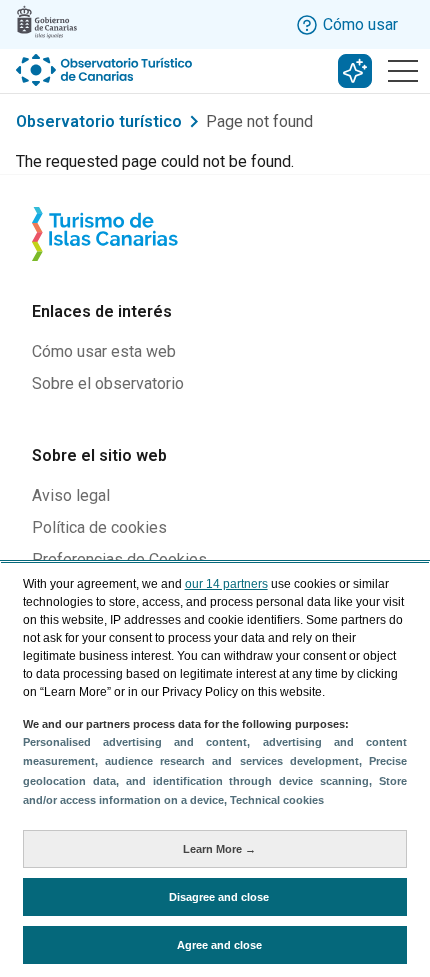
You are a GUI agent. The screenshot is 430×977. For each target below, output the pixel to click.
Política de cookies (99, 527)
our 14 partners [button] (226, 584)
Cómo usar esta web (104, 351)
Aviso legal (71, 495)
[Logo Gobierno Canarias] (47, 22)
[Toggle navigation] (403, 71)
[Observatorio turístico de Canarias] (106, 70)
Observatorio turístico (99, 121)
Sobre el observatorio (108, 383)
